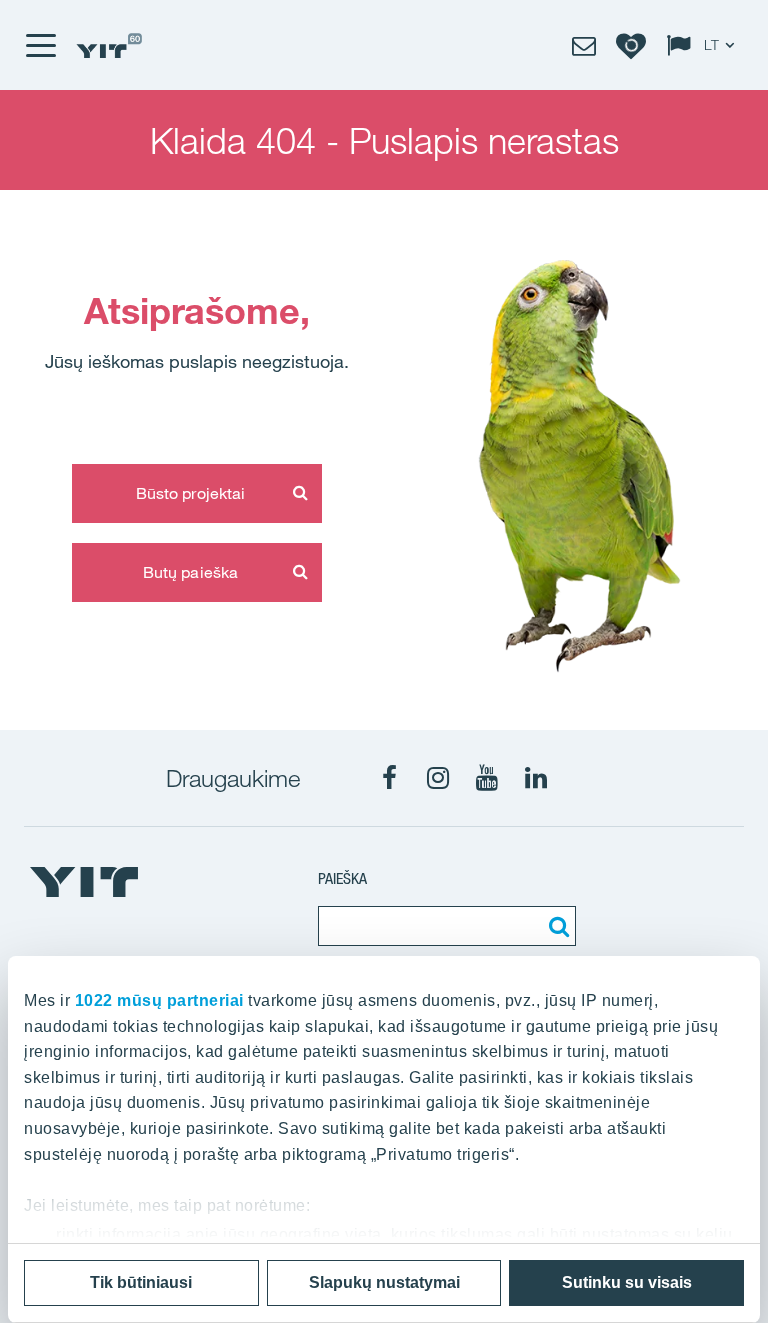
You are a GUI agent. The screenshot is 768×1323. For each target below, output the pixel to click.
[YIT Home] (109, 45)
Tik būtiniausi (141, 1282)
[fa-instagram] (438, 778)
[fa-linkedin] (536, 778)
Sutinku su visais (627, 1282)
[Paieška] (556, 926)
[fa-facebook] (389, 778)
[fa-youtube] (487, 778)
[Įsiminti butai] (631, 45)
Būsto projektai (191, 493)
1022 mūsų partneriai (159, 1000)
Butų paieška (190, 572)
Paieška (342, 878)
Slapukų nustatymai (384, 1282)
